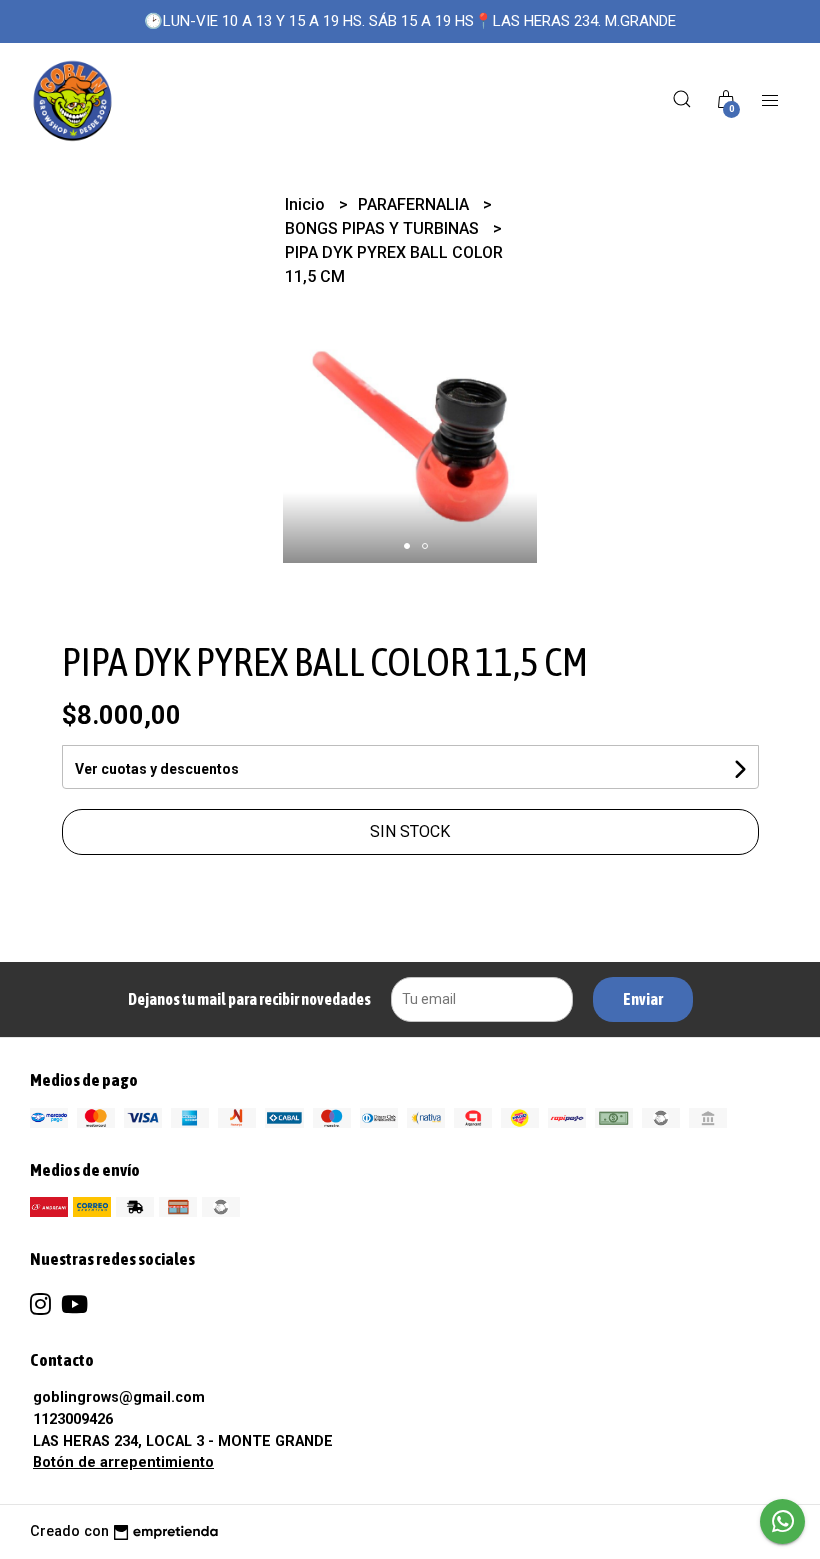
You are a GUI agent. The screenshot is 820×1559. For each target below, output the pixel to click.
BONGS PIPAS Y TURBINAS (384, 228)
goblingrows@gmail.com (119, 1397)
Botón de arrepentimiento (123, 1462)
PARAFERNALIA (415, 204)
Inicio (307, 204)
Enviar (643, 999)
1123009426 (73, 1419)
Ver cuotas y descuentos (157, 769)
